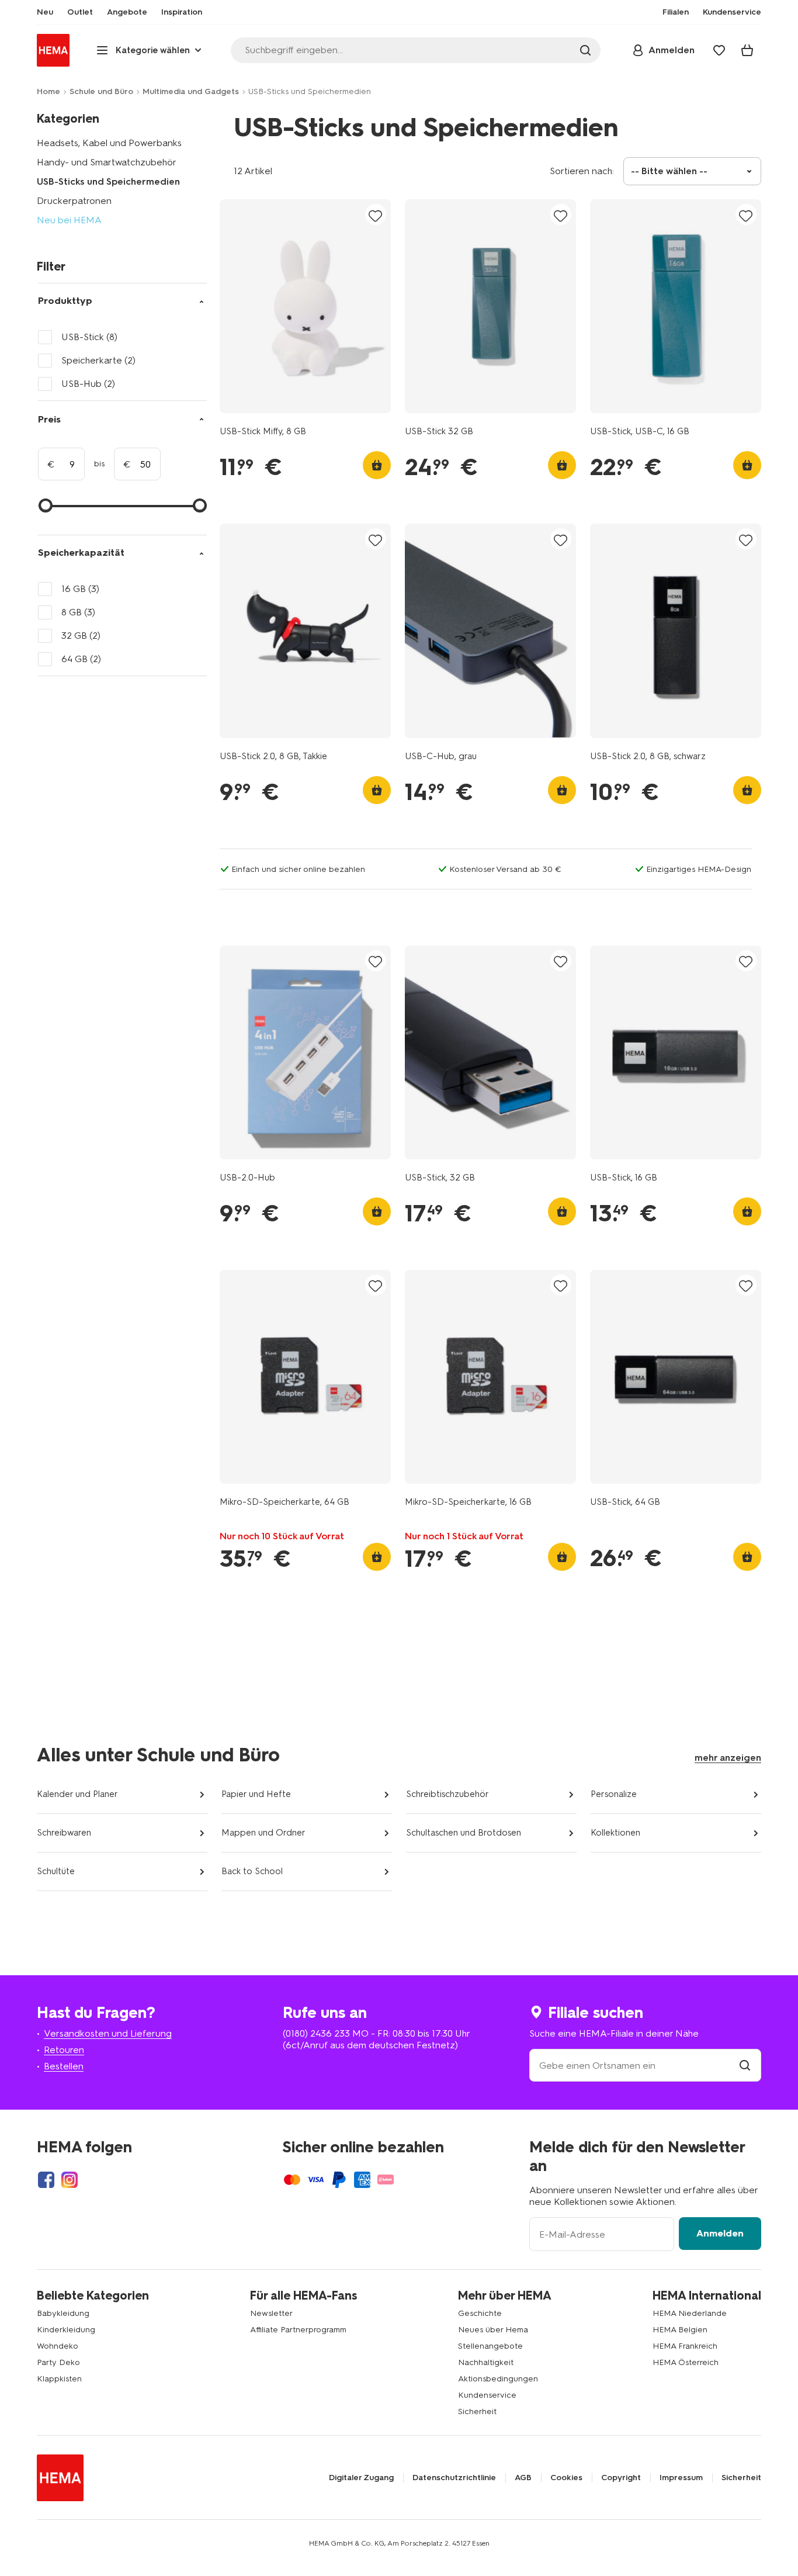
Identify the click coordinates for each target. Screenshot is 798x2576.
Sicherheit (477, 2411)
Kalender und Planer (77, 1794)
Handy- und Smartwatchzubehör (107, 162)
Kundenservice (487, 2395)
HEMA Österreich (686, 2362)
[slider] (46, 505)
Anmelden (720, 2233)
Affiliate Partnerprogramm (298, 2330)
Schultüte (56, 1871)
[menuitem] (45, 12)
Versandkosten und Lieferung (108, 2033)
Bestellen (64, 2066)
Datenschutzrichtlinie (454, 2478)
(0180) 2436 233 (316, 2033)
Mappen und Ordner (263, 1833)
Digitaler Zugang (361, 2478)
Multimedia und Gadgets (191, 91)
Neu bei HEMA (69, 220)
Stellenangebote (490, 2346)
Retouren (64, 2050)
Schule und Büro (101, 91)
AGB (523, 2478)
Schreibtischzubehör (447, 1794)
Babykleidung (63, 2313)
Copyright (621, 2478)
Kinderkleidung (66, 2330)
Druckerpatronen (74, 201)
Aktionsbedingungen (498, 2379)
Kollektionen (615, 1833)
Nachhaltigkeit (486, 2362)
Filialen (676, 12)
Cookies (566, 2478)
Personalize (614, 1794)
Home (48, 91)
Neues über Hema (493, 2330)
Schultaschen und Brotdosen (464, 1833)
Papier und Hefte (256, 1794)
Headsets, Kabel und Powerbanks (109, 143)
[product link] (305, 306)
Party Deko (58, 2362)
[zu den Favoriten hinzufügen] (376, 215)
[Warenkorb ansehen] (747, 50)
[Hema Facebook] (46, 2180)
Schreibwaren (64, 1833)
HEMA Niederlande (690, 2313)
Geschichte (480, 2313)
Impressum (681, 2478)
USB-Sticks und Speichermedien (108, 181)
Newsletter (271, 2313)
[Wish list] (719, 50)
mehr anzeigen (728, 1758)
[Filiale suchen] (745, 2066)
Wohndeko (58, 2346)
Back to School (252, 1871)
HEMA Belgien (680, 2330)
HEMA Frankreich (685, 2346)
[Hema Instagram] (70, 2180)
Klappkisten (59, 2379)
